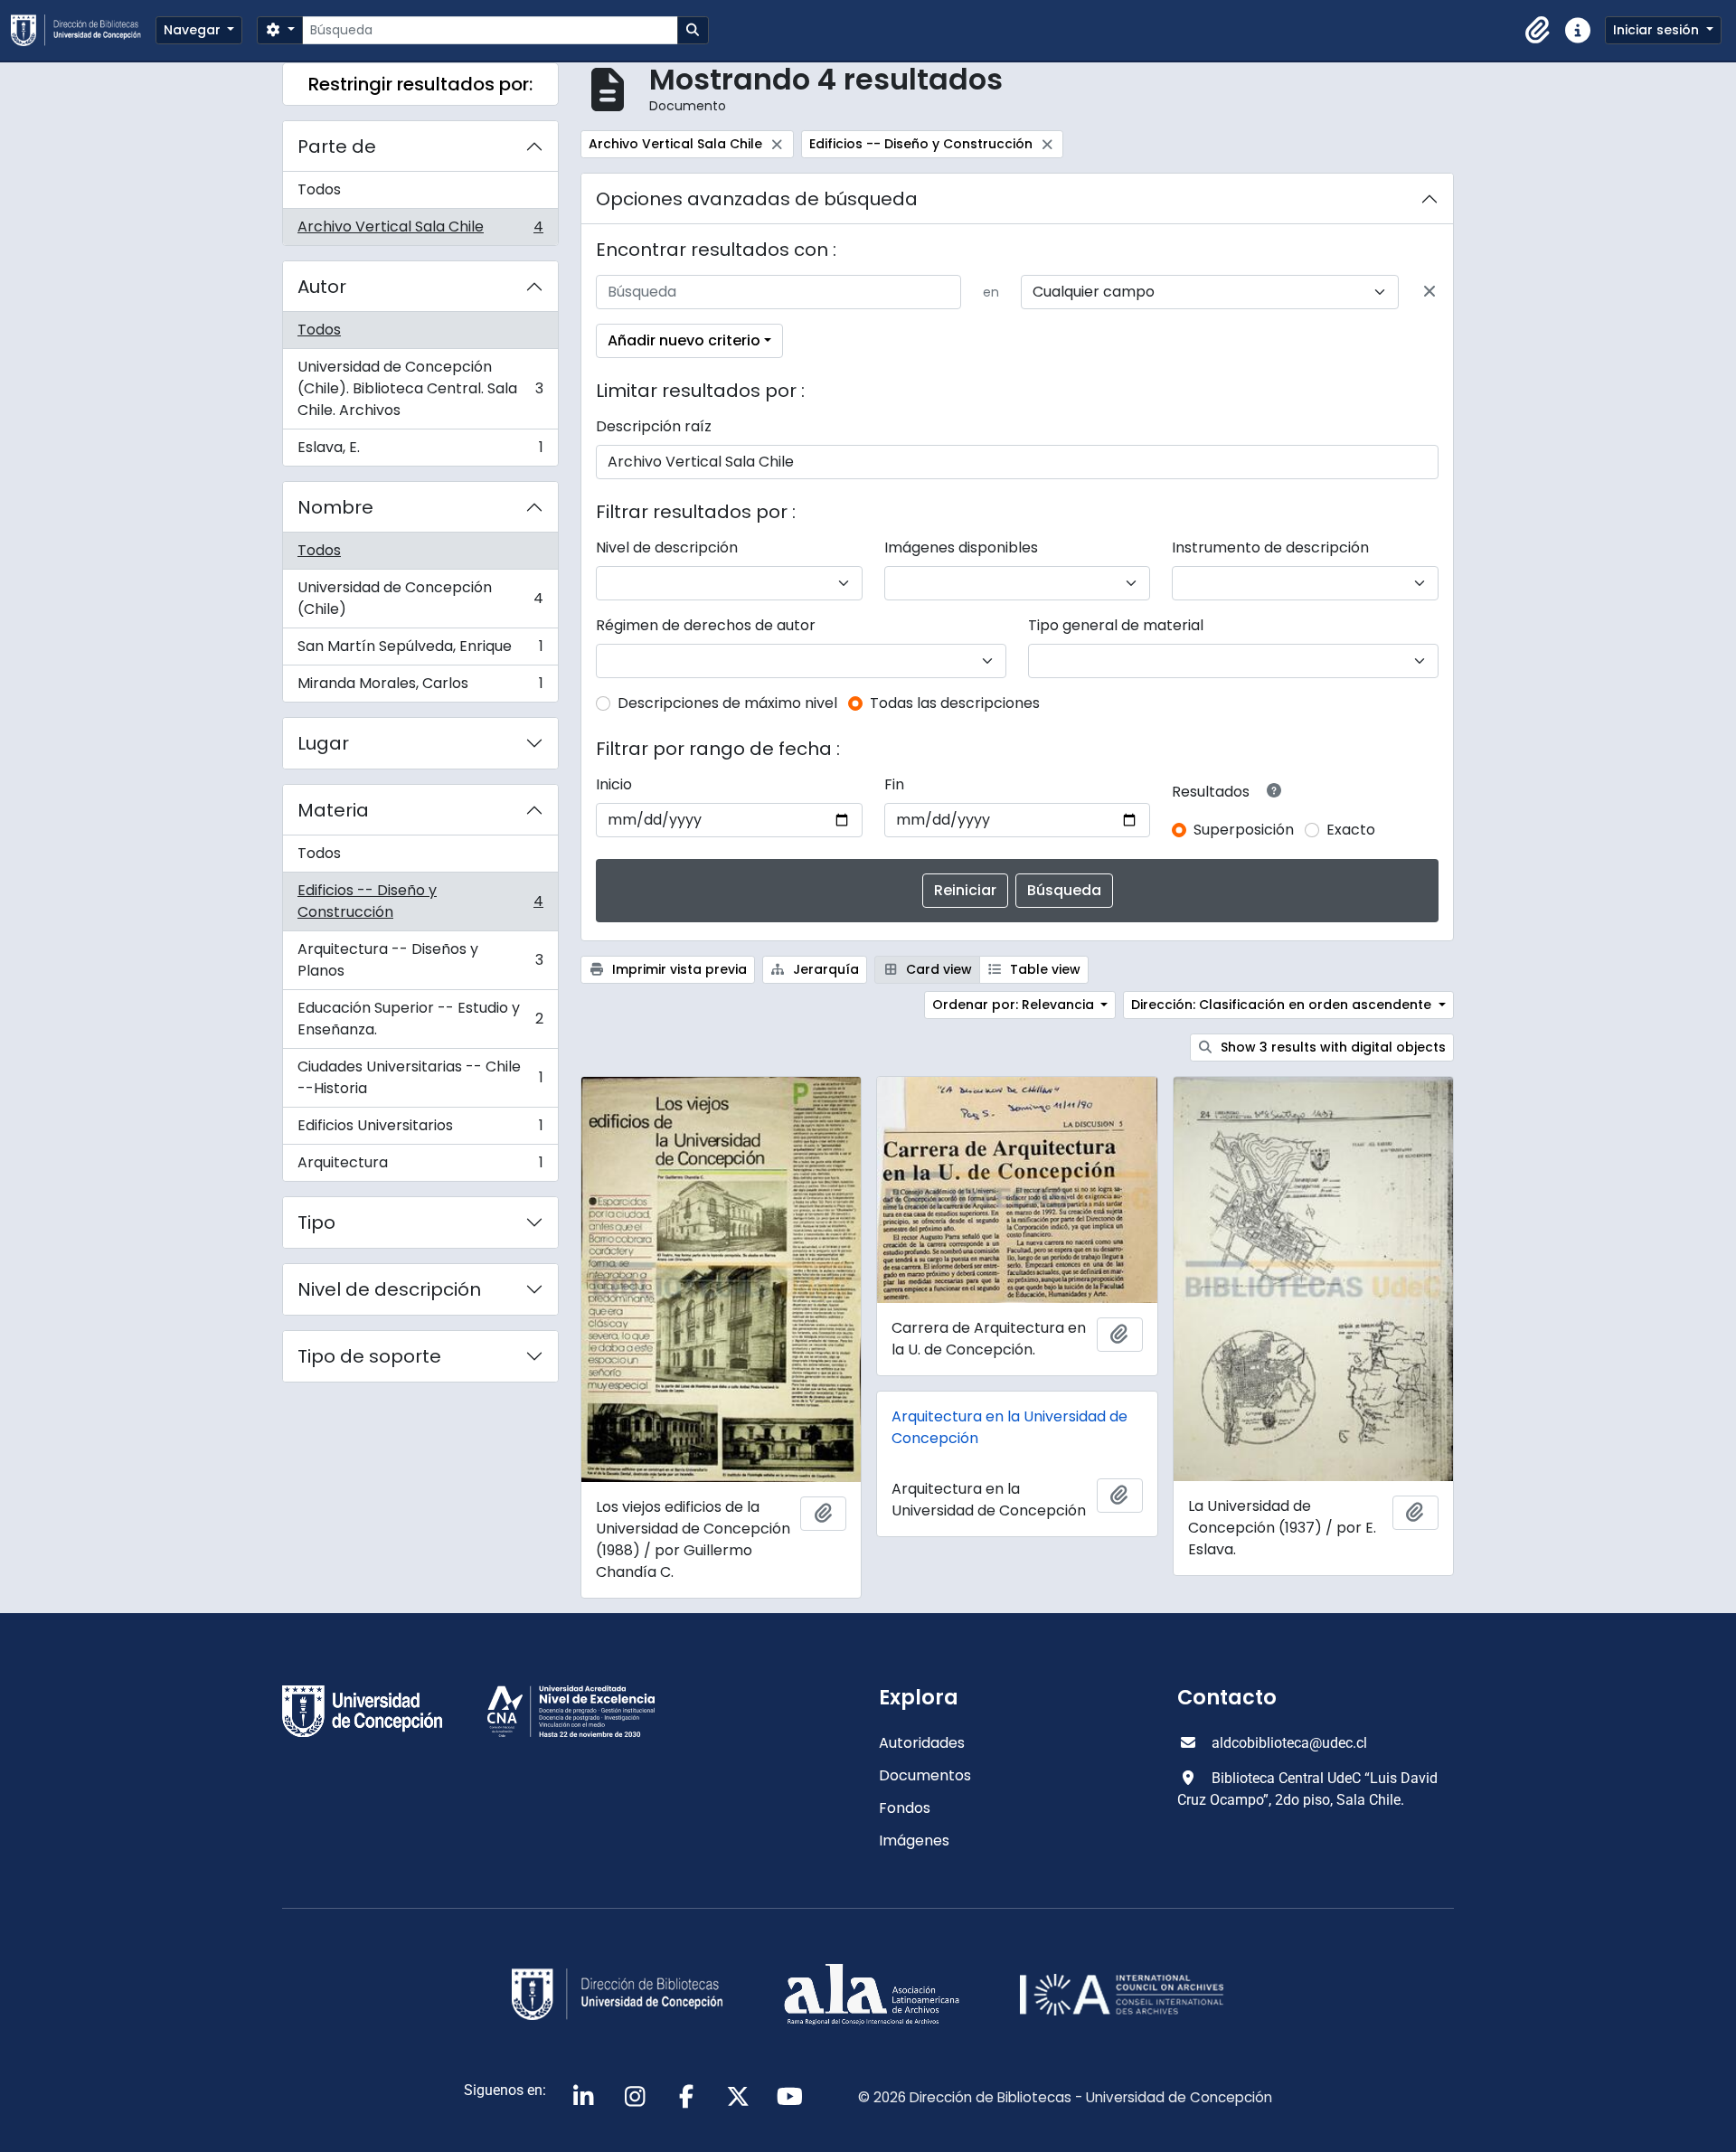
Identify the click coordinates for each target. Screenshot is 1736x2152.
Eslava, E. (420, 451)
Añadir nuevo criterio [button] (684, 340)
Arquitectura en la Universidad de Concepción (1010, 1427)
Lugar (323, 743)
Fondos (905, 1808)
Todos (319, 189)
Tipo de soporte (369, 1356)
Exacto (1351, 830)
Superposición (1244, 830)
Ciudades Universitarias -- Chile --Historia (420, 1077)
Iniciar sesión (1658, 30)
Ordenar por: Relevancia (1015, 1005)
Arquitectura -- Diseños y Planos (420, 960)
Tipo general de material (1116, 625)
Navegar (194, 30)
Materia (333, 810)
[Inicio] (83, 30)
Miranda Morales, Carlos (420, 687)
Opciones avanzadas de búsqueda (757, 199)
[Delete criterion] (1429, 292)
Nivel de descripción (389, 1289)
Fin (894, 784)
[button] (1538, 31)
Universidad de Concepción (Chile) (420, 598)
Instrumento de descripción (1270, 547)
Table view (1043, 969)
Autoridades (922, 1743)
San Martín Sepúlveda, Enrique (420, 651)
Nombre (335, 507)
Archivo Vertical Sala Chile (420, 231)
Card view (937, 969)
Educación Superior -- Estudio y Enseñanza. (420, 1019)
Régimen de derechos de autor (706, 625)
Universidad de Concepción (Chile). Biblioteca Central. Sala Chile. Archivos (420, 388)
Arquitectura (420, 1166)
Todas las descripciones (955, 703)
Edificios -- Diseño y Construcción (420, 901)
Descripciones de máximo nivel (727, 703)
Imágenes (914, 1841)
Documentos (925, 1775)
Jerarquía (824, 969)
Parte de (337, 146)
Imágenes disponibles (961, 547)
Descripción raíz (654, 426)
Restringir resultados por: (420, 84)
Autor (322, 287)
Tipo (316, 1222)
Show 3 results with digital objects (1331, 1047)
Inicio (614, 784)
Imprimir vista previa (678, 969)
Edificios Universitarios (420, 1130)
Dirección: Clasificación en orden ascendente (1283, 1005)
